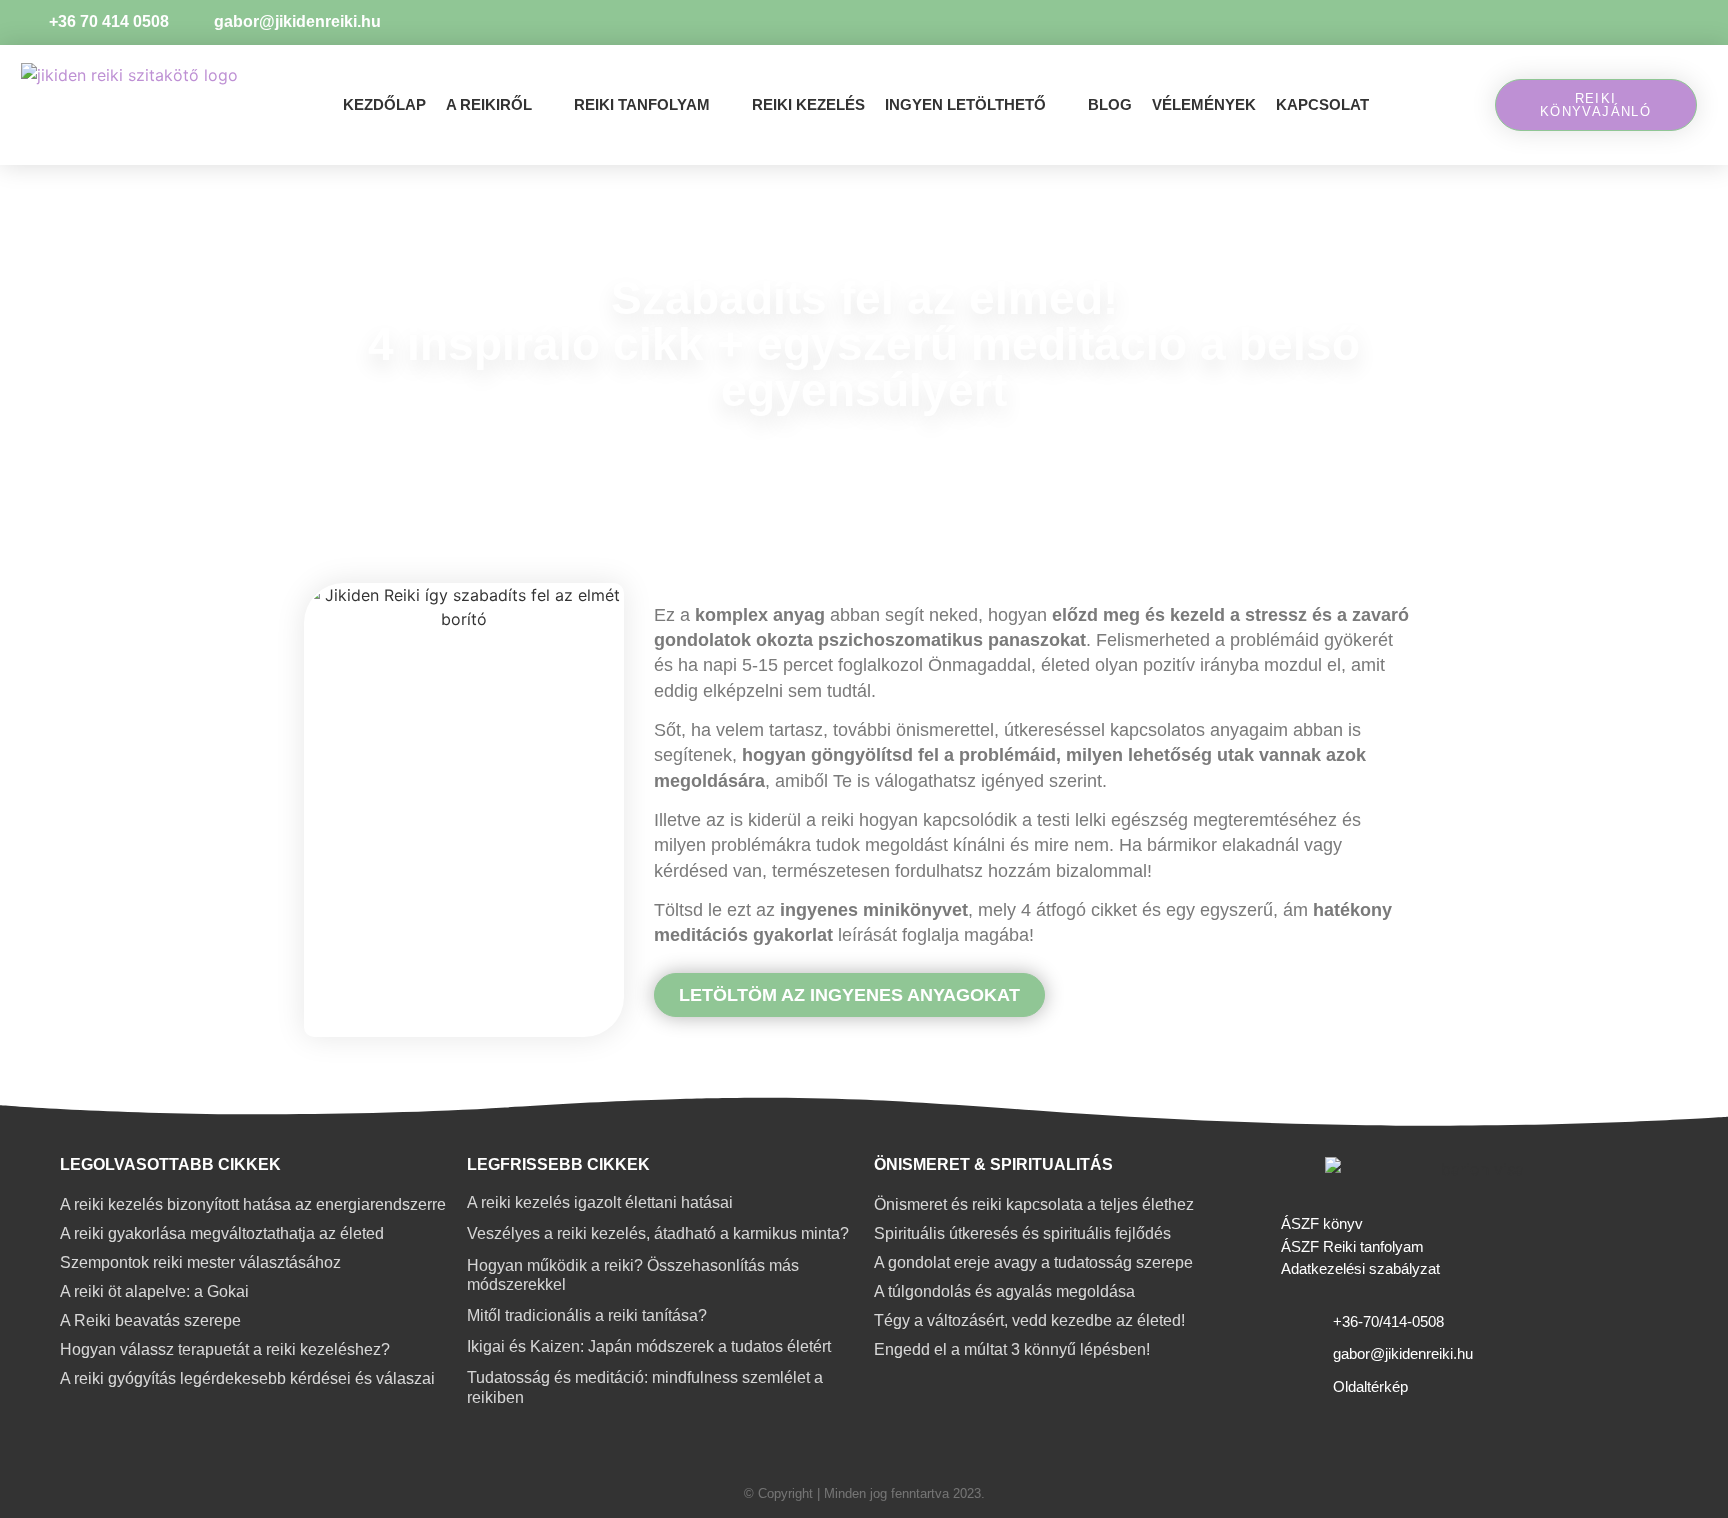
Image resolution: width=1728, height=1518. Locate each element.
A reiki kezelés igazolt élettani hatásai (600, 1202)
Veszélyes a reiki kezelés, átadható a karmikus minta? (658, 1233)
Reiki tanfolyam (642, 104)
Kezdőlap (384, 104)
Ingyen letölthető (965, 104)
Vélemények (1204, 104)
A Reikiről (489, 104)
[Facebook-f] (1685, 22)
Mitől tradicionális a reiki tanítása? (587, 1315)
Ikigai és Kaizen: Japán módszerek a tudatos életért (649, 1346)
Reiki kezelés (808, 104)
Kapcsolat (1322, 104)
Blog (1110, 104)
